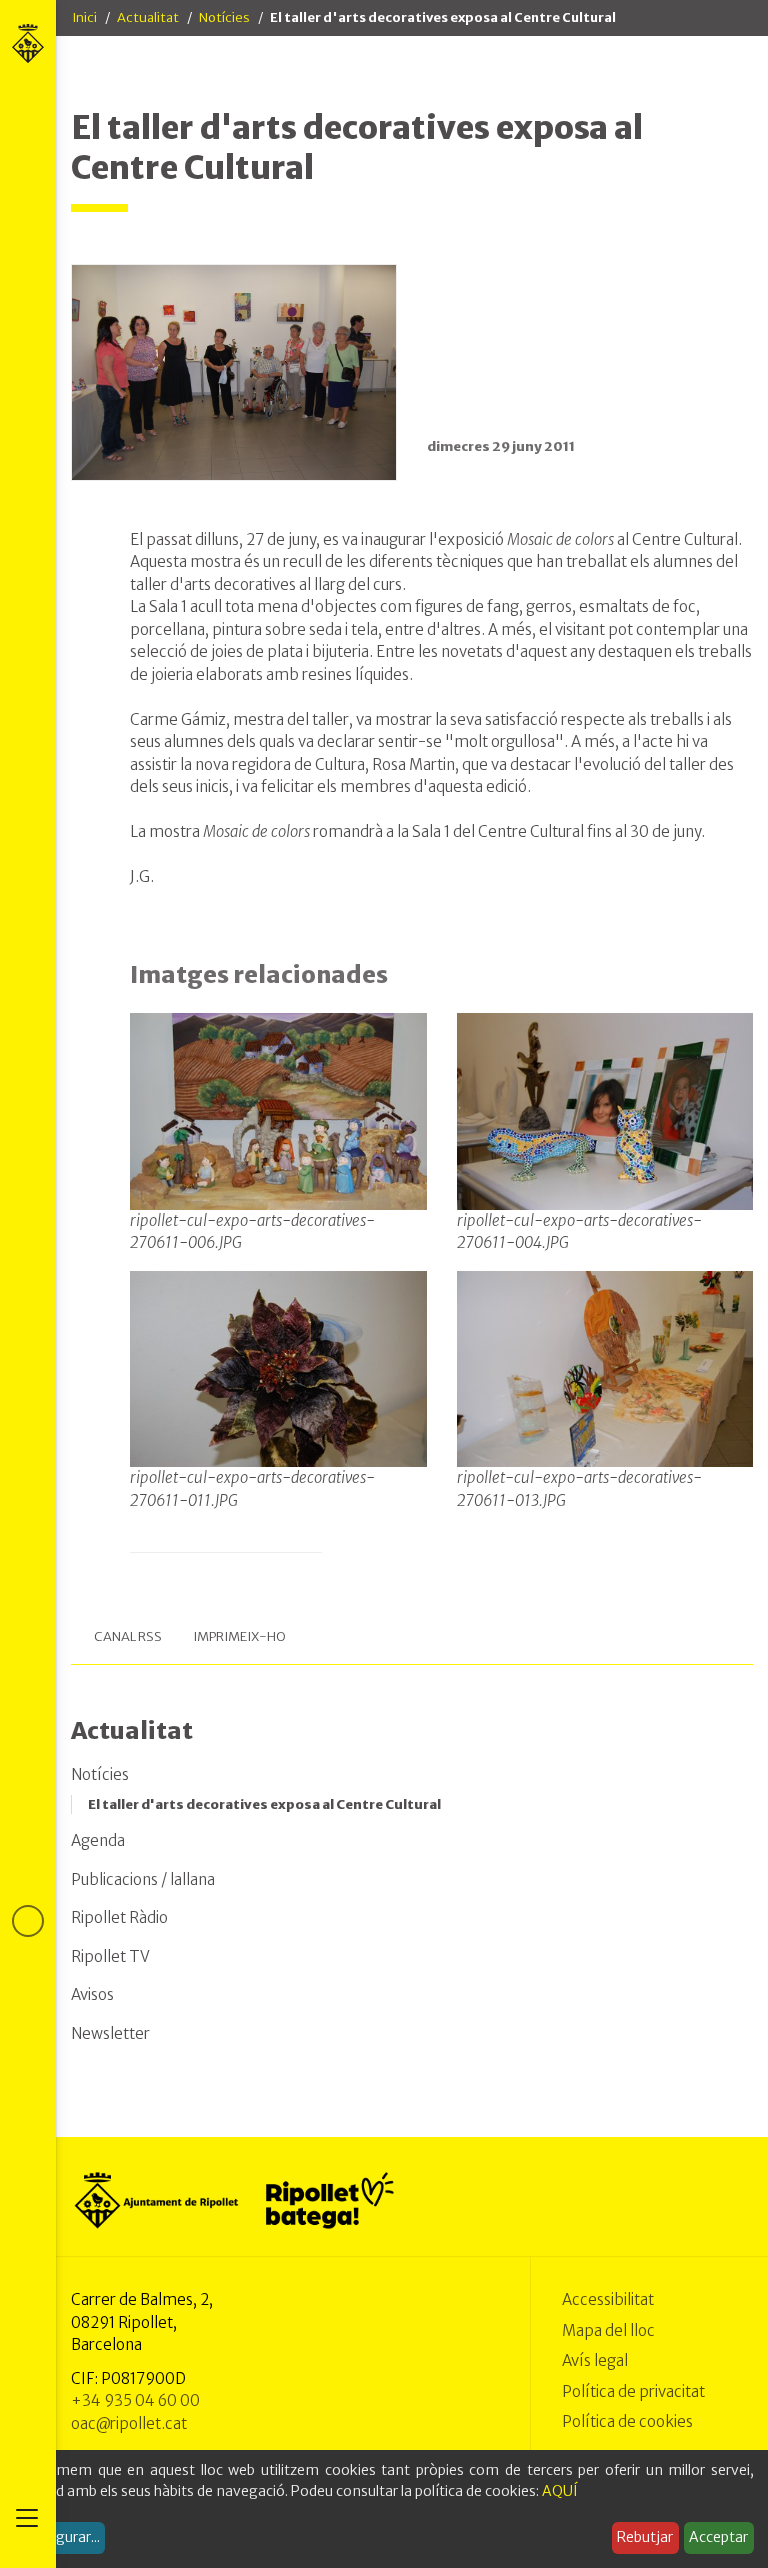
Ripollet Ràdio (119, 1917)
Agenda (98, 1840)
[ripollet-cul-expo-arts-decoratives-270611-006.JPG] (278, 1111)
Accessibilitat (608, 2299)
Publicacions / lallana (143, 1879)
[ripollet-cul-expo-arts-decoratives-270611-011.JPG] (278, 1368)
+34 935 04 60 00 (135, 2400)
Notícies (224, 17)
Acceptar (718, 2537)
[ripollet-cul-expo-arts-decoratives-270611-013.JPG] (605, 1368)
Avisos (92, 1994)
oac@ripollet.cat (129, 2423)
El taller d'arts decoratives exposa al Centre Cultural (264, 1804)
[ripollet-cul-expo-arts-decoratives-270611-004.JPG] (605, 1111)
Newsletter (110, 2033)
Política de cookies (627, 2421)
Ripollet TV (110, 1956)
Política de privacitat (633, 2391)
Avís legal (595, 2360)
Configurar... (60, 2537)
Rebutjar (645, 2537)
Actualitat (148, 17)
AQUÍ (560, 2491)
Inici (84, 17)
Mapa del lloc (608, 2330)
